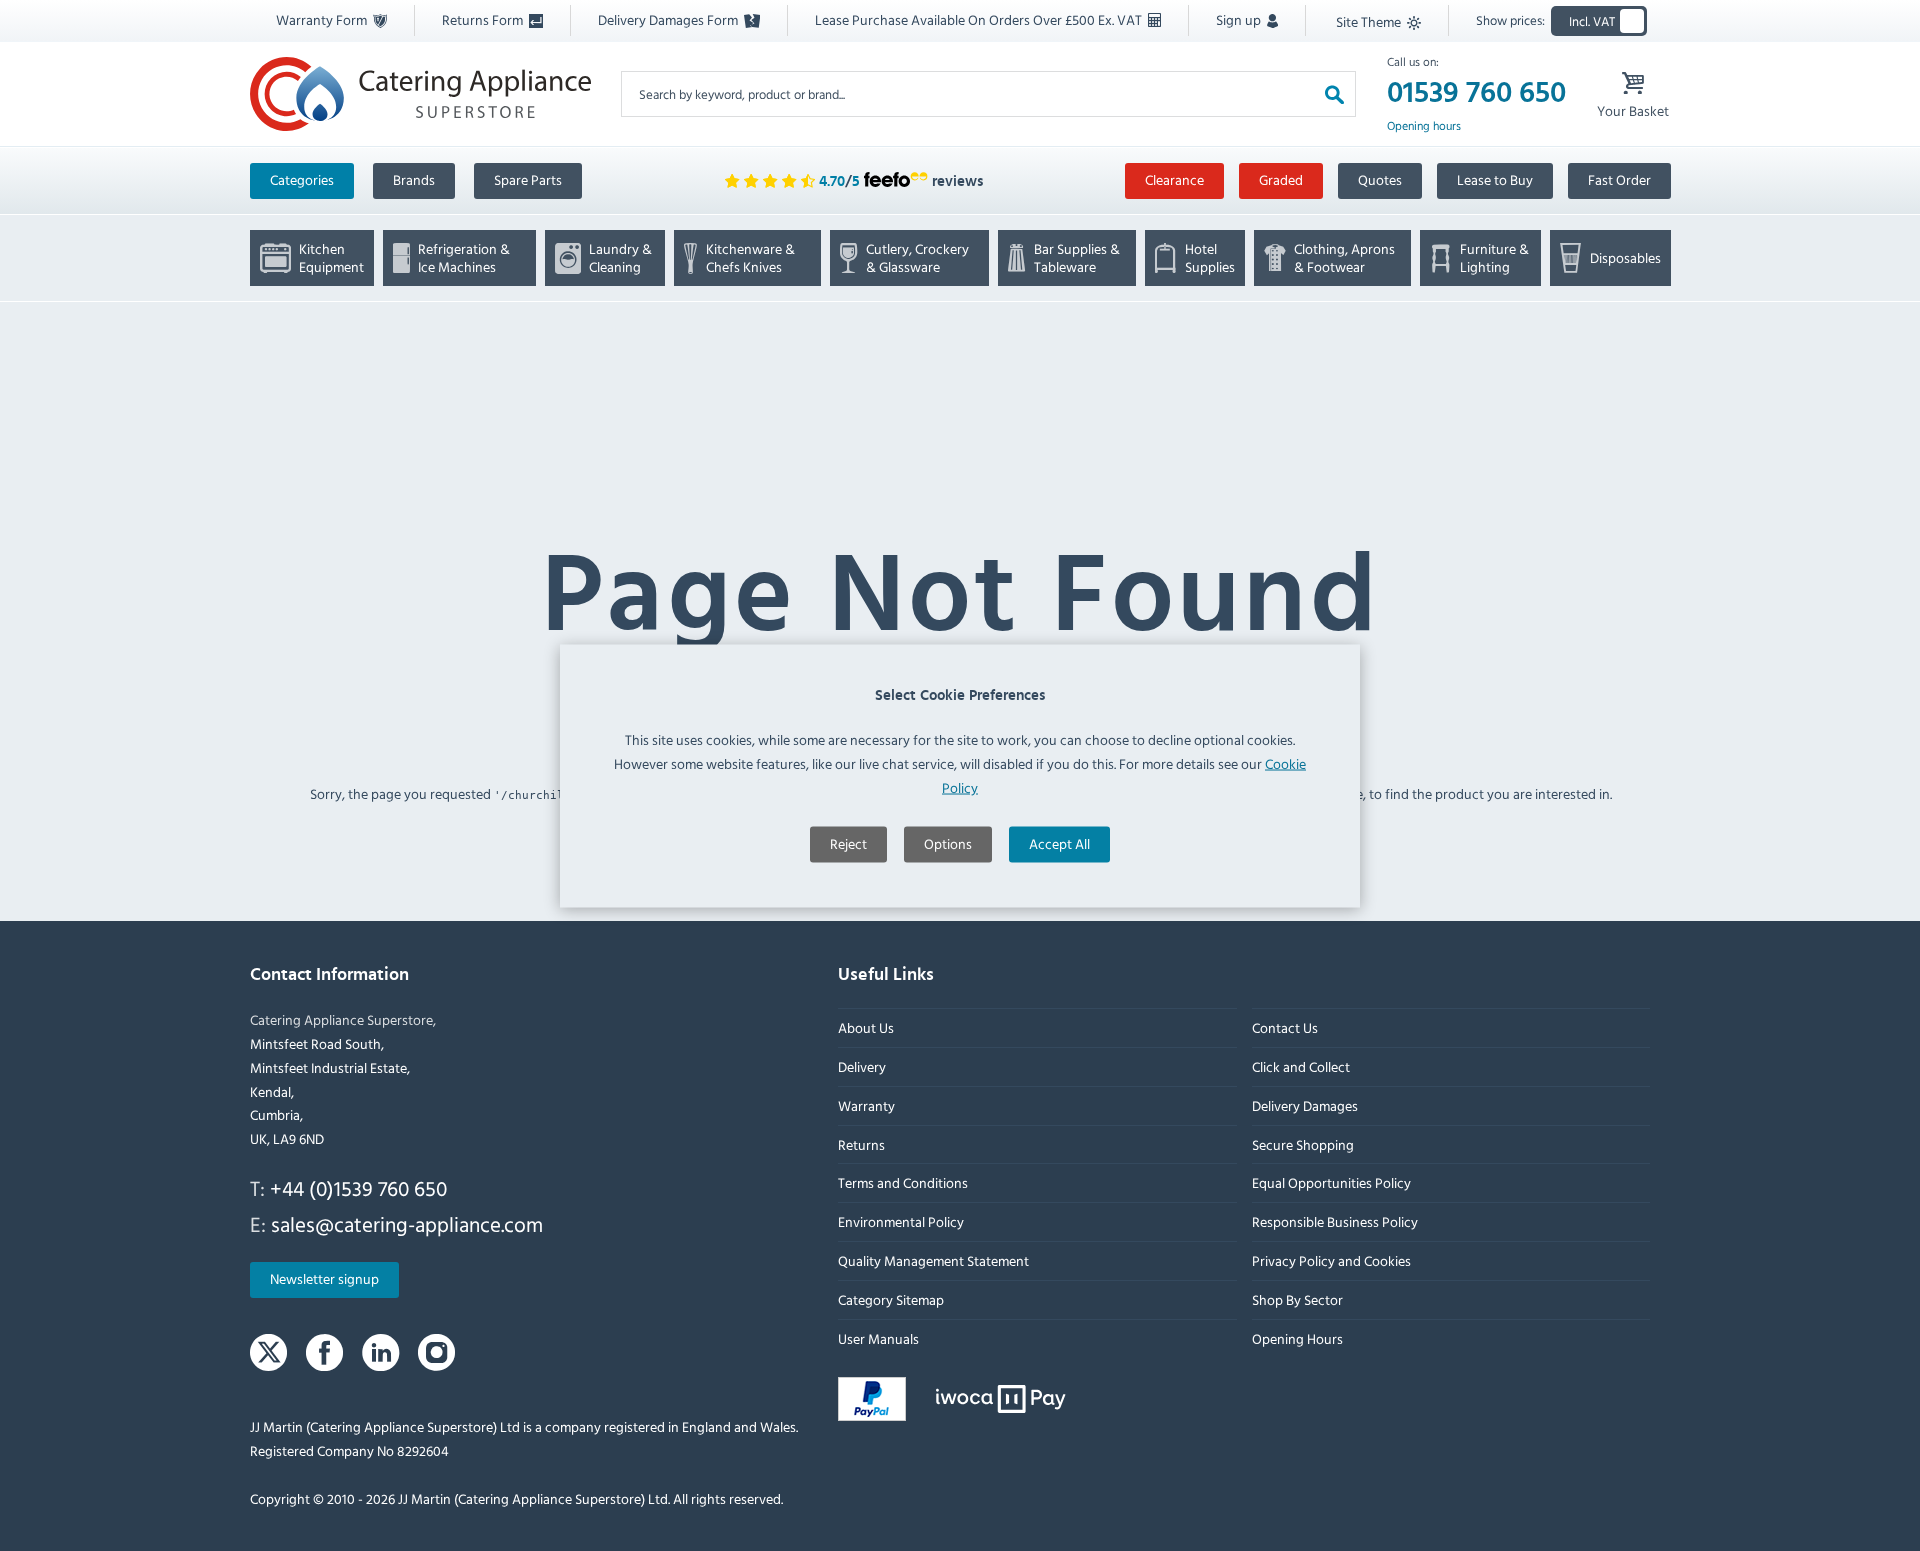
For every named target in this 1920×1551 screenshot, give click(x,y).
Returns (861, 1144)
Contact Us (1284, 1028)
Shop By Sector (1296, 1299)
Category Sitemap (891, 1299)
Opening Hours (1296, 1338)
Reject (848, 842)
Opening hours (1424, 126)
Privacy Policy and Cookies (1330, 1260)
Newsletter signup (324, 1279)
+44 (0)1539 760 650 (358, 1188)
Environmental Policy (901, 1222)
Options (948, 842)
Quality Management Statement (933, 1260)
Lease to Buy (1495, 179)
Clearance (1174, 179)
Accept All (1059, 842)
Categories (302, 179)
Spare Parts (528, 179)
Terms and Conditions (903, 1183)
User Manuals (878, 1338)
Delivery (862, 1066)
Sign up (1240, 19)
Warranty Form (323, 19)
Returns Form (484, 19)
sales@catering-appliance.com (407, 1224)
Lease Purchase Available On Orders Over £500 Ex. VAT (980, 19)
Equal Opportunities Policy (1330, 1183)
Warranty (866, 1105)
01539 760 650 (1476, 93)
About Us (866, 1028)
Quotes (1380, 179)
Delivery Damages (1304, 1105)
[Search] (1334, 93)
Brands (414, 179)
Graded (1281, 179)
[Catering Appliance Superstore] (420, 93)
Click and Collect (1300, 1066)
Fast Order (1619, 179)
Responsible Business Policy (1334, 1222)
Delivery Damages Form (669, 19)
